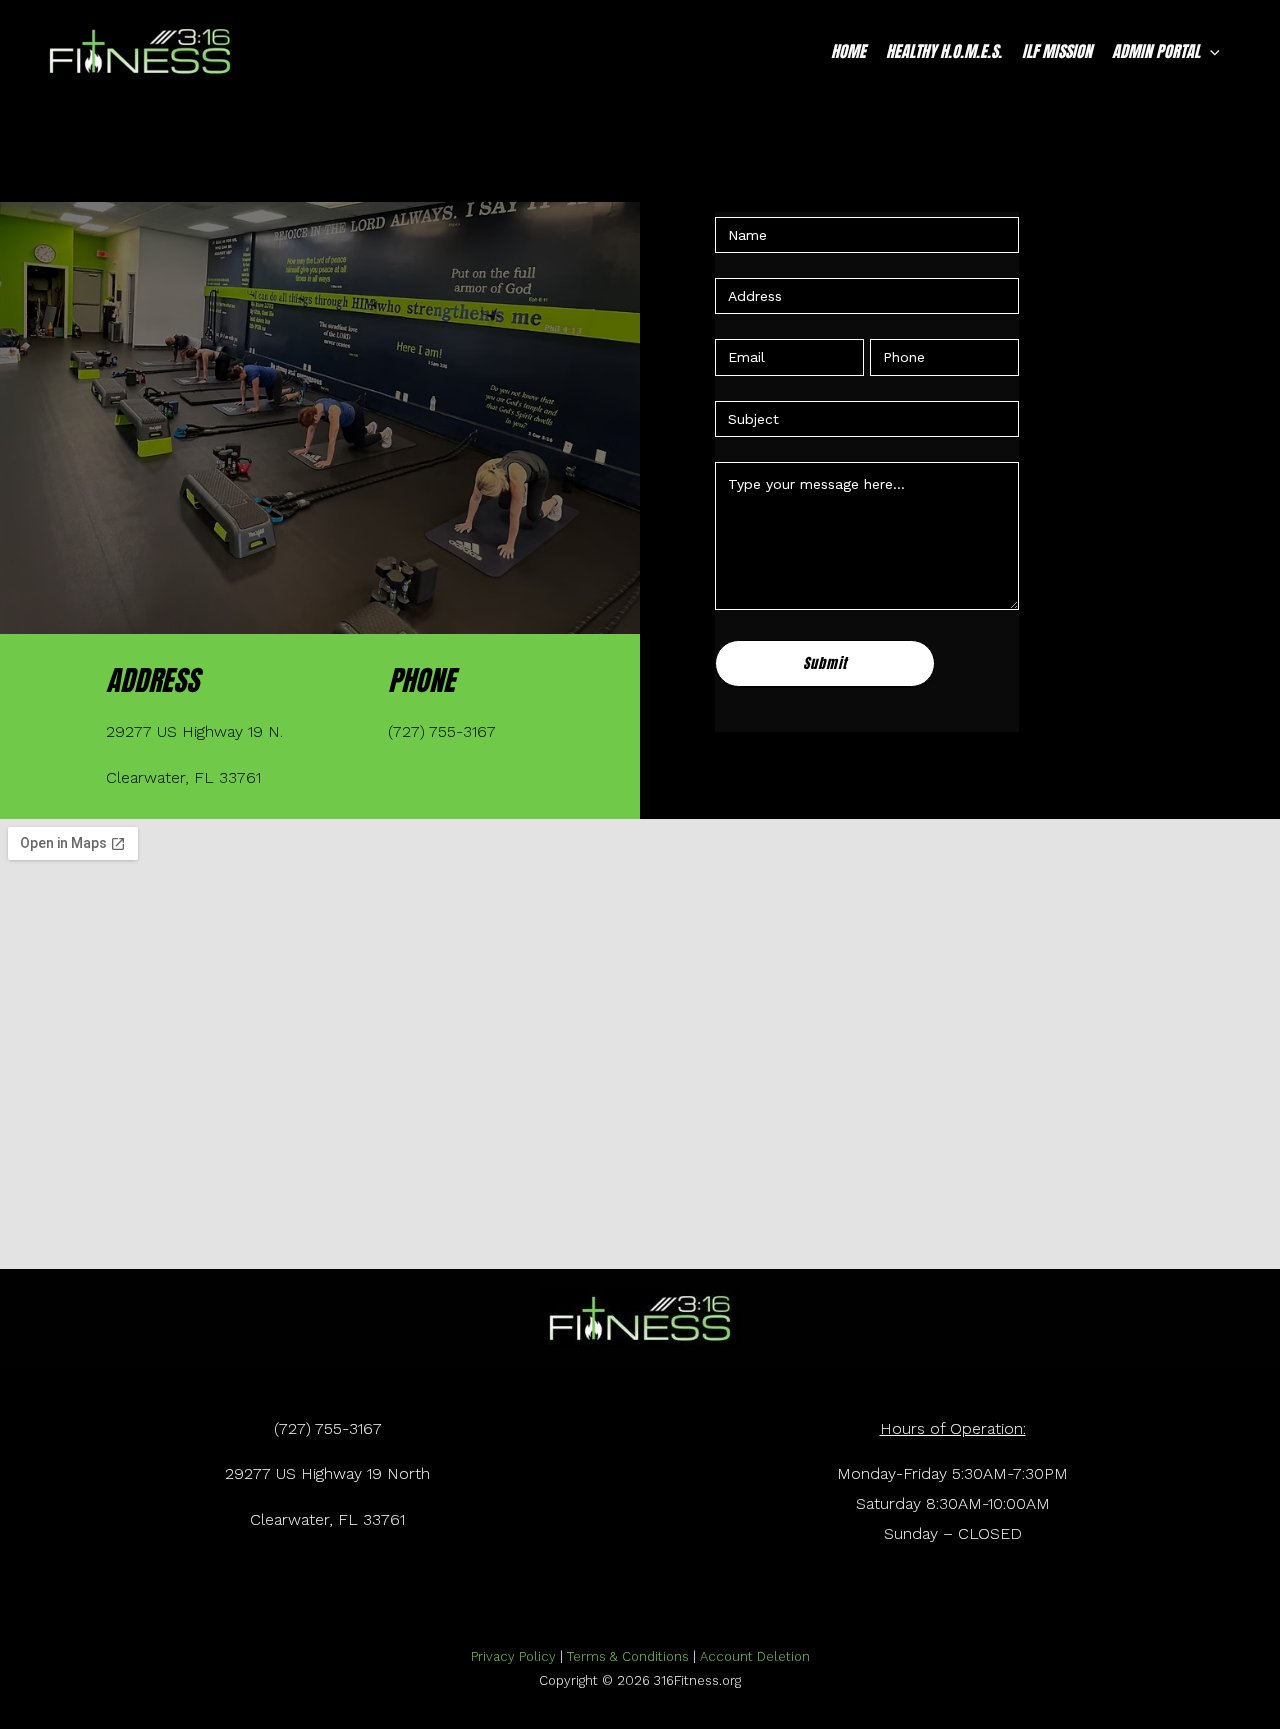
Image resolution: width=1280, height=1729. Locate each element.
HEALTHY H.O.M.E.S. (944, 51)
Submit (825, 663)
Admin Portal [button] (1156, 51)
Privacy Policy (513, 1656)
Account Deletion (755, 1656)
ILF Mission (1057, 51)
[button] (1210, 51)
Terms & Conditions (628, 1656)
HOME (848, 51)
